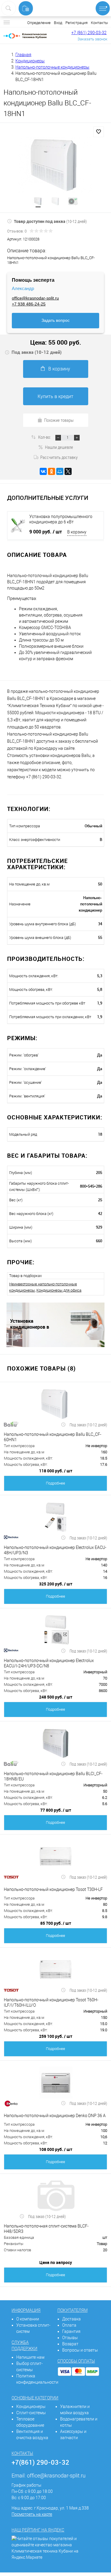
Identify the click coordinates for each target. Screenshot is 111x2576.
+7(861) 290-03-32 (40, 2462)
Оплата (69, 2325)
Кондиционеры (31, 2407)
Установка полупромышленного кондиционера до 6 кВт (61, 519)
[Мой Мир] (60, 471)
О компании (28, 2319)
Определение (39, 23)
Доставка (71, 2319)
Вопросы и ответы (80, 2350)
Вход (58, 23)
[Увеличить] (55, 165)
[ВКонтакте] (43, 471)
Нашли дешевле (59, 447)
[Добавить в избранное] (99, 132)
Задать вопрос (55, 320)
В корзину (59, 369)
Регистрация (77, 23)
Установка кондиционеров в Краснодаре (30, 1324)
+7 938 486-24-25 (29, 304)
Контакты (99, 23)
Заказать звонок (92, 39)
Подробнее (55, 1483)
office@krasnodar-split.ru (35, 298)
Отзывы (70, 2338)
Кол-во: (45, 437)
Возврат (70, 2344)
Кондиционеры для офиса (59, 1290)
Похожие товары (59, 420)
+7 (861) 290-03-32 (89, 33)
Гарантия (71, 2331)
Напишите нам (30, 2357)
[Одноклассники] (52, 471)
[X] (68, 471)
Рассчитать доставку (59, 457)
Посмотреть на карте (32, 2514)
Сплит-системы (31, 2413)
